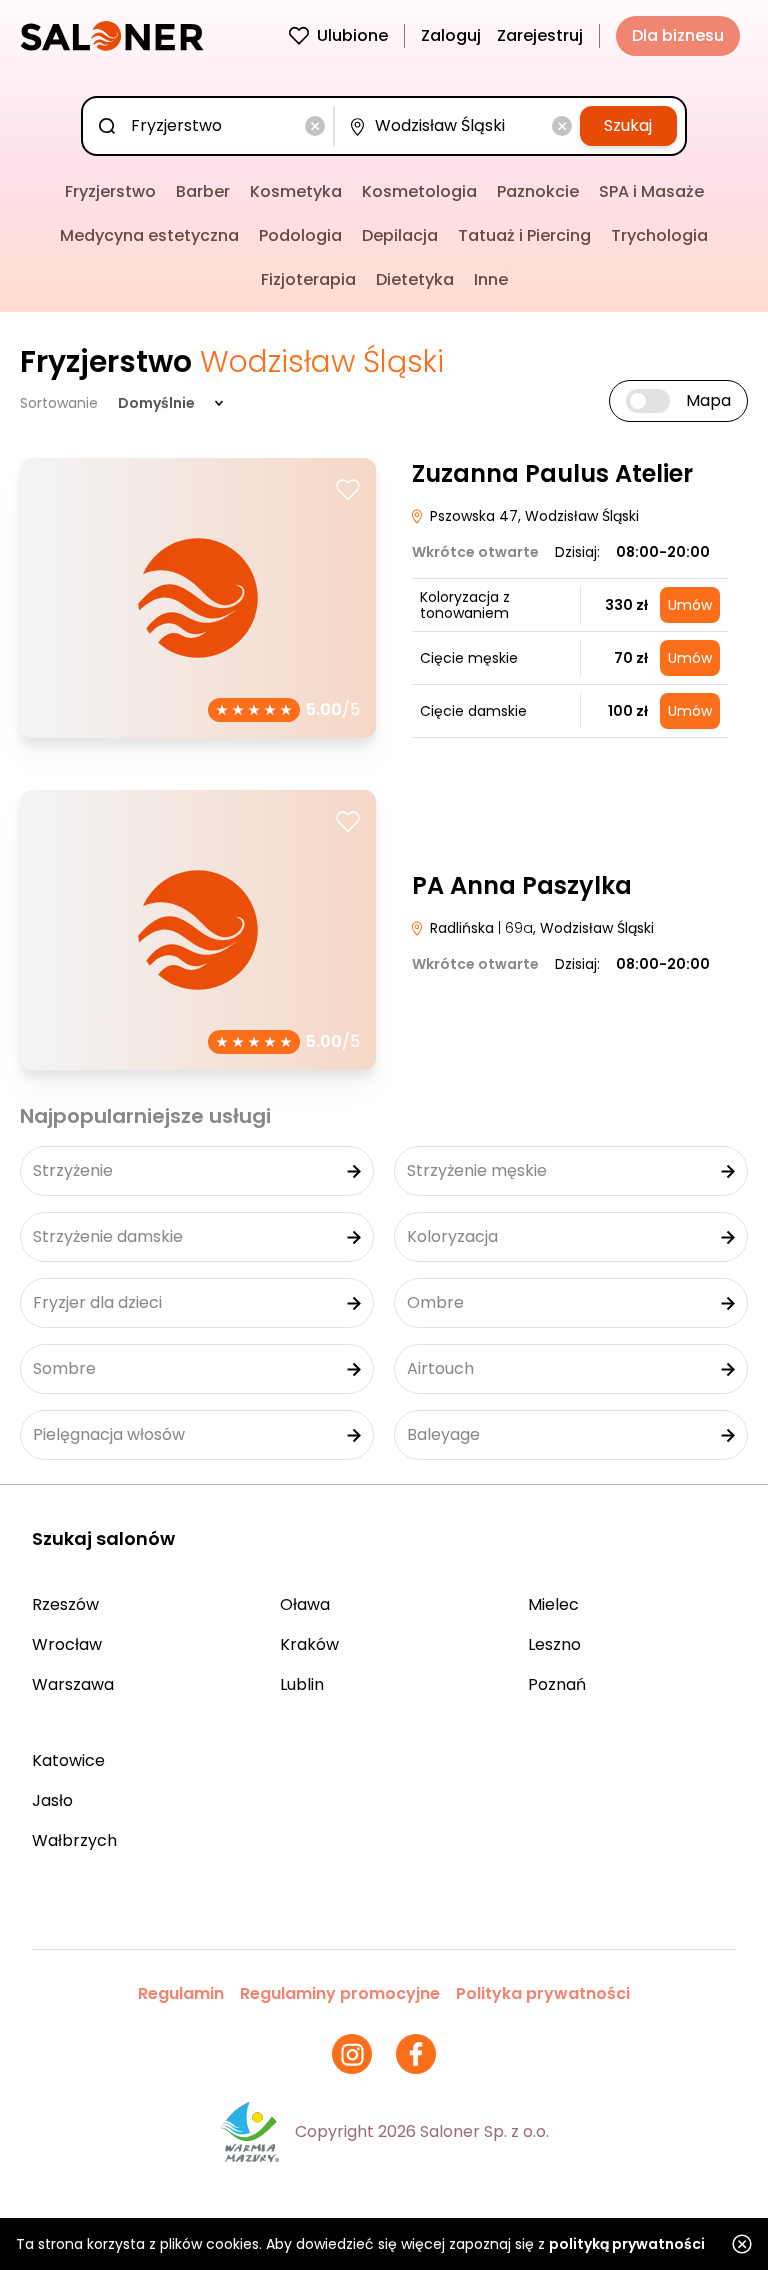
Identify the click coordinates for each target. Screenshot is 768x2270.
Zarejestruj (540, 35)
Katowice (68, 1760)
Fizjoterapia (308, 279)
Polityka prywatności (543, 1993)
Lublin (302, 1684)
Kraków (309, 1644)
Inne (491, 279)
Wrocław (67, 1644)
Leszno (554, 1644)
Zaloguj (451, 35)
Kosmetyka (296, 191)
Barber (203, 191)
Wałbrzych (74, 1840)
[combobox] (212, 126)
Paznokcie (538, 191)
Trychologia (659, 235)
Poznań (557, 1684)
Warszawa (73, 1684)
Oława (305, 1604)
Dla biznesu (678, 35)
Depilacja (400, 235)
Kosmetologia (419, 191)
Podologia (300, 235)
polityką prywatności (627, 2244)
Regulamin (181, 1993)
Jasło (52, 1800)
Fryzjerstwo (110, 191)
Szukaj (628, 125)
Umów (690, 605)
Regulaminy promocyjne (340, 1993)
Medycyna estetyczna (149, 235)
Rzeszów (65, 1604)
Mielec (553, 1604)
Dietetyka (415, 279)
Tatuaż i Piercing (524, 235)
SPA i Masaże (651, 191)
